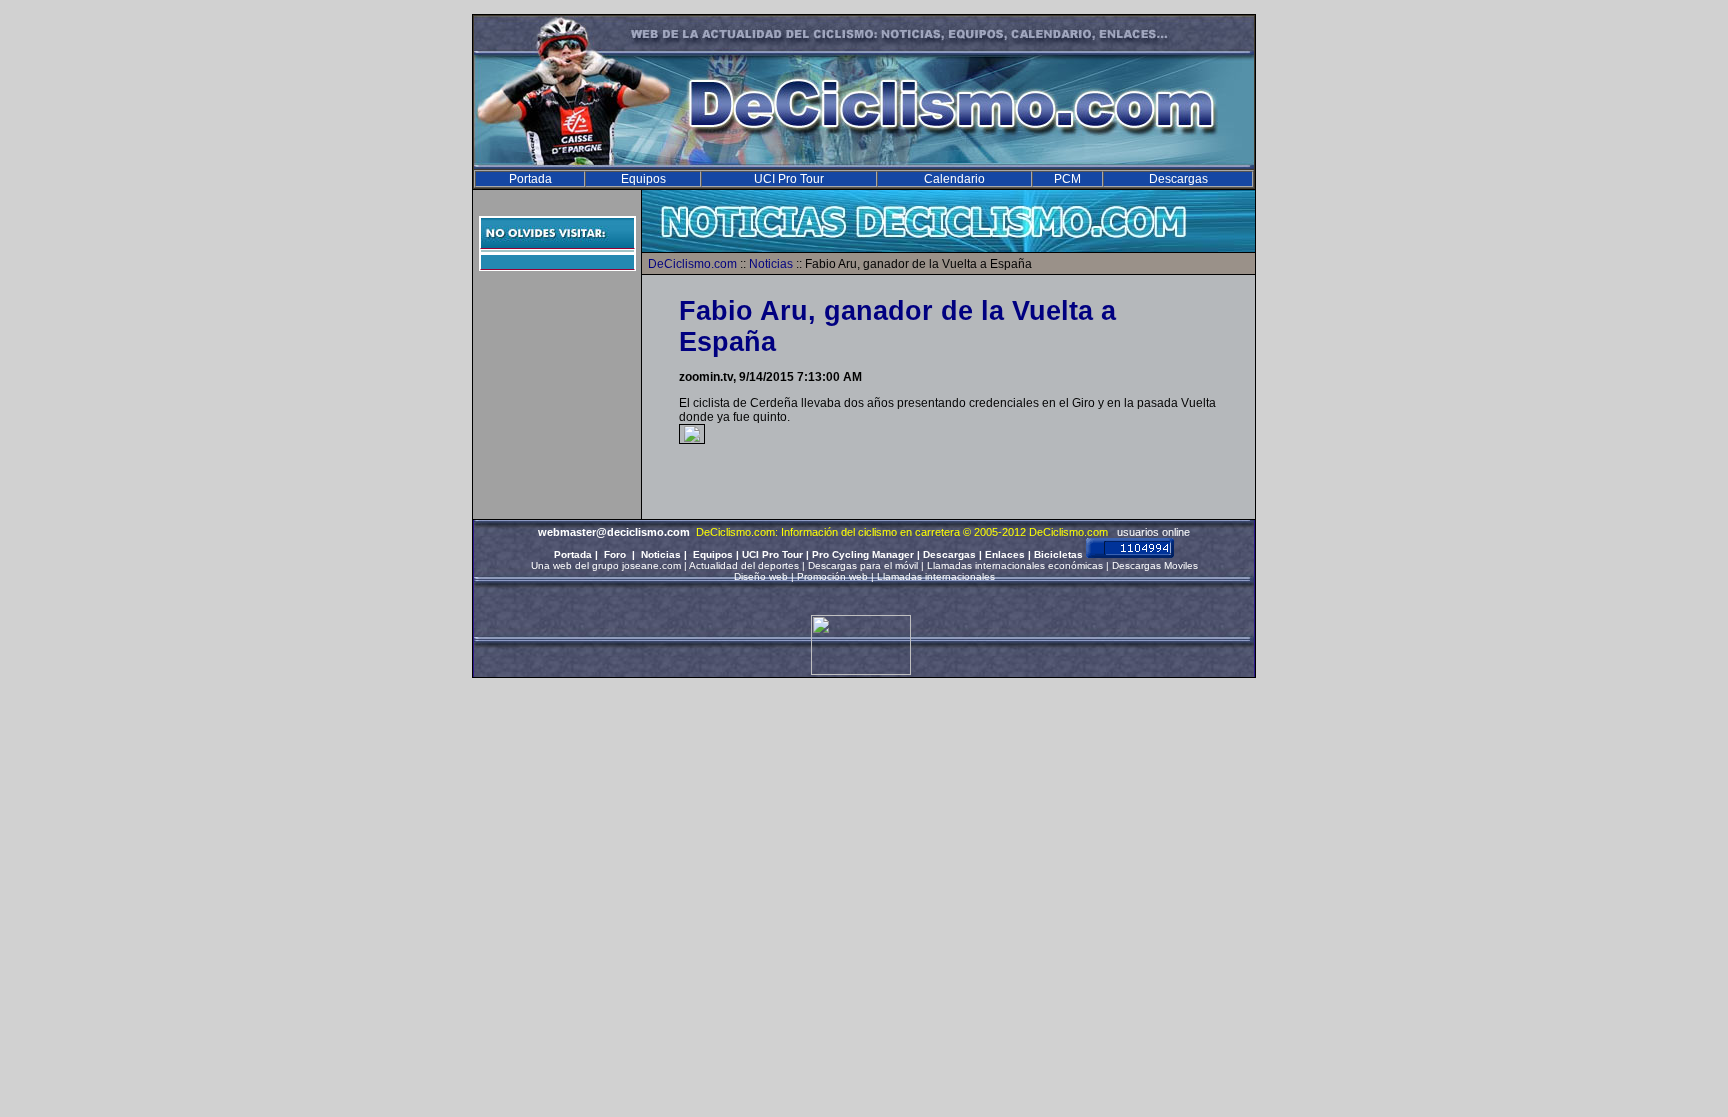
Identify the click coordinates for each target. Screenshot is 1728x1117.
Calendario (954, 179)
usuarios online (1153, 532)
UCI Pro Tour (789, 179)
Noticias (771, 264)
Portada (530, 179)
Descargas (1178, 179)
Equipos (643, 179)
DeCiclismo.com (692, 264)
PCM (1067, 179)
